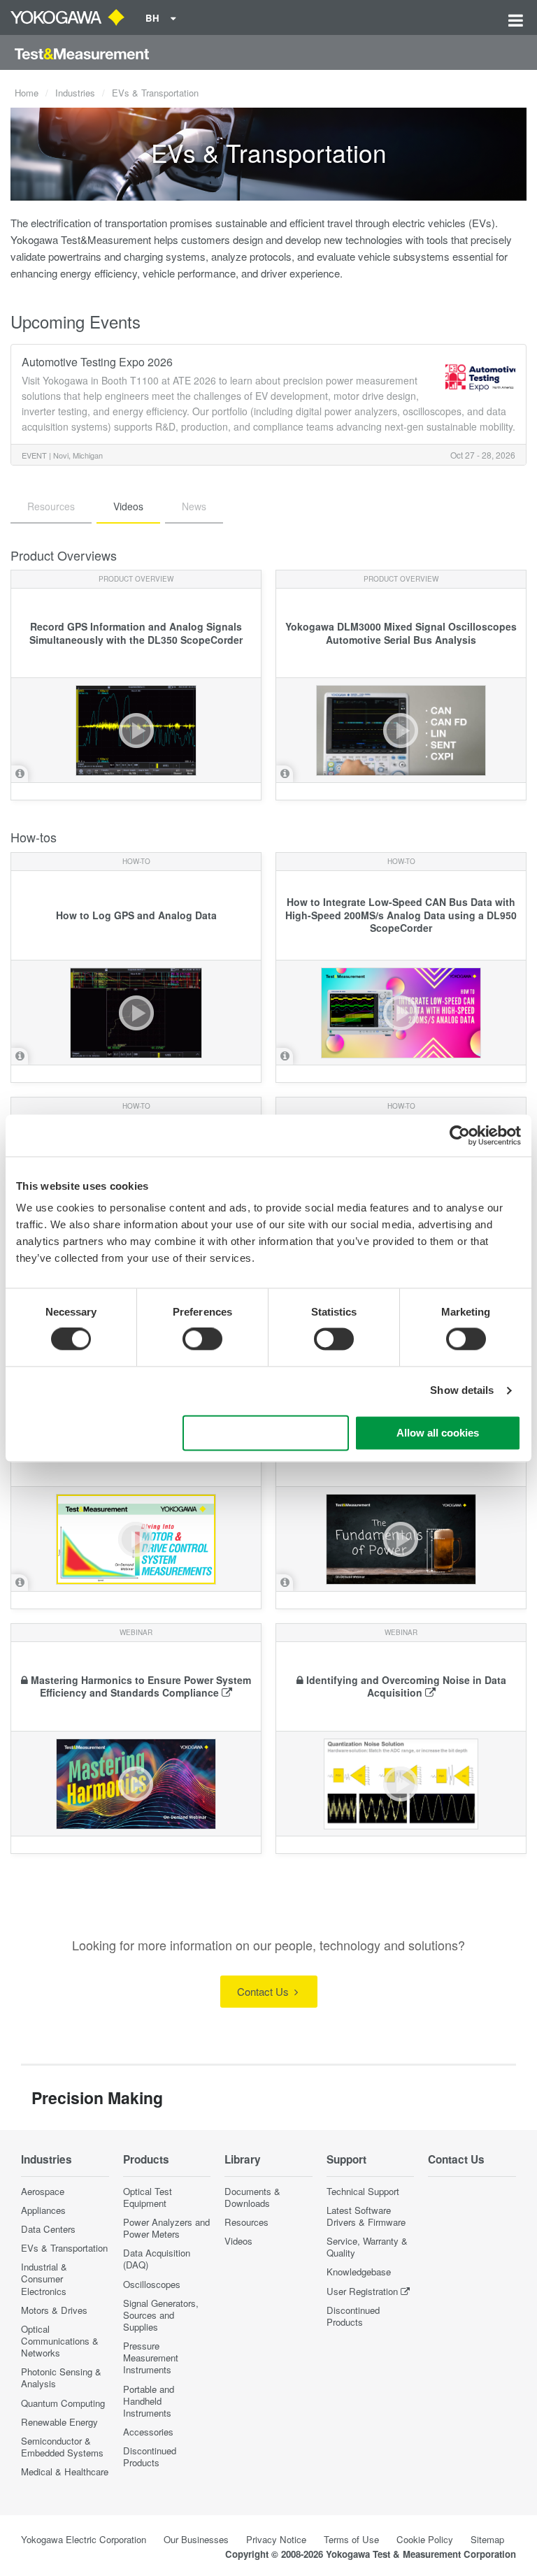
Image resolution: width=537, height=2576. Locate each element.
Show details (462, 1391)
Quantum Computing (63, 2403)
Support (346, 2159)
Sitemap (487, 2539)
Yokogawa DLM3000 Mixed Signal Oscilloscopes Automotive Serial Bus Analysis (401, 633)
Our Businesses (196, 2539)
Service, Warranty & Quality (367, 2247)
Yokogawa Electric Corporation (84, 2539)
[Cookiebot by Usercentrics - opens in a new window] (460, 1135)
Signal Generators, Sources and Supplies (161, 2315)
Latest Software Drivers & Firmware (366, 2216)
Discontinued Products (150, 2456)
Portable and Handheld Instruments (149, 2401)
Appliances (43, 2210)
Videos (238, 2241)
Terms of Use (351, 2539)
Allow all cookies (438, 1433)
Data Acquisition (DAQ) (157, 2259)
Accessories (148, 2432)
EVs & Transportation (64, 2248)
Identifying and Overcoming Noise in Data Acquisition (406, 1686)
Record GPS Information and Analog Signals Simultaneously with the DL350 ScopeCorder (136, 633)
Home (27, 93)
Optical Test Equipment (148, 2197)
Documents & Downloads (252, 2197)
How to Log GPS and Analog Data (136, 915)
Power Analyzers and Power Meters (166, 2228)
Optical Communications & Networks (60, 2341)
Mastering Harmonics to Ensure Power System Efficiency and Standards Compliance (141, 1686)
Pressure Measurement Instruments (151, 2358)
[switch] (202, 1339)
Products (146, 2159)
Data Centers (48, 2229)
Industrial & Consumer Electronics (44, 2279)
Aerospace (43, 2191)
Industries (75, 93)
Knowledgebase (359, 2272)
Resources (246, 2222)
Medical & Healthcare (65, 2471)
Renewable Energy (59, 2422)
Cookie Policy (425, 2539)
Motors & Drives (54, 2310)
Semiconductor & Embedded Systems (62, 2447)
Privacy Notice (276, 2539)
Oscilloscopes (152, 2284)
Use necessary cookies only (266, 1433)
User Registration (362, 2291)
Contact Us (264, 1991)
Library (243, 2159)
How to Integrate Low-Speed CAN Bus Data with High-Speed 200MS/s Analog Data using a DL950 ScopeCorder (401, 915)
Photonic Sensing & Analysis (61, 2377)
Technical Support (363, 2191)
